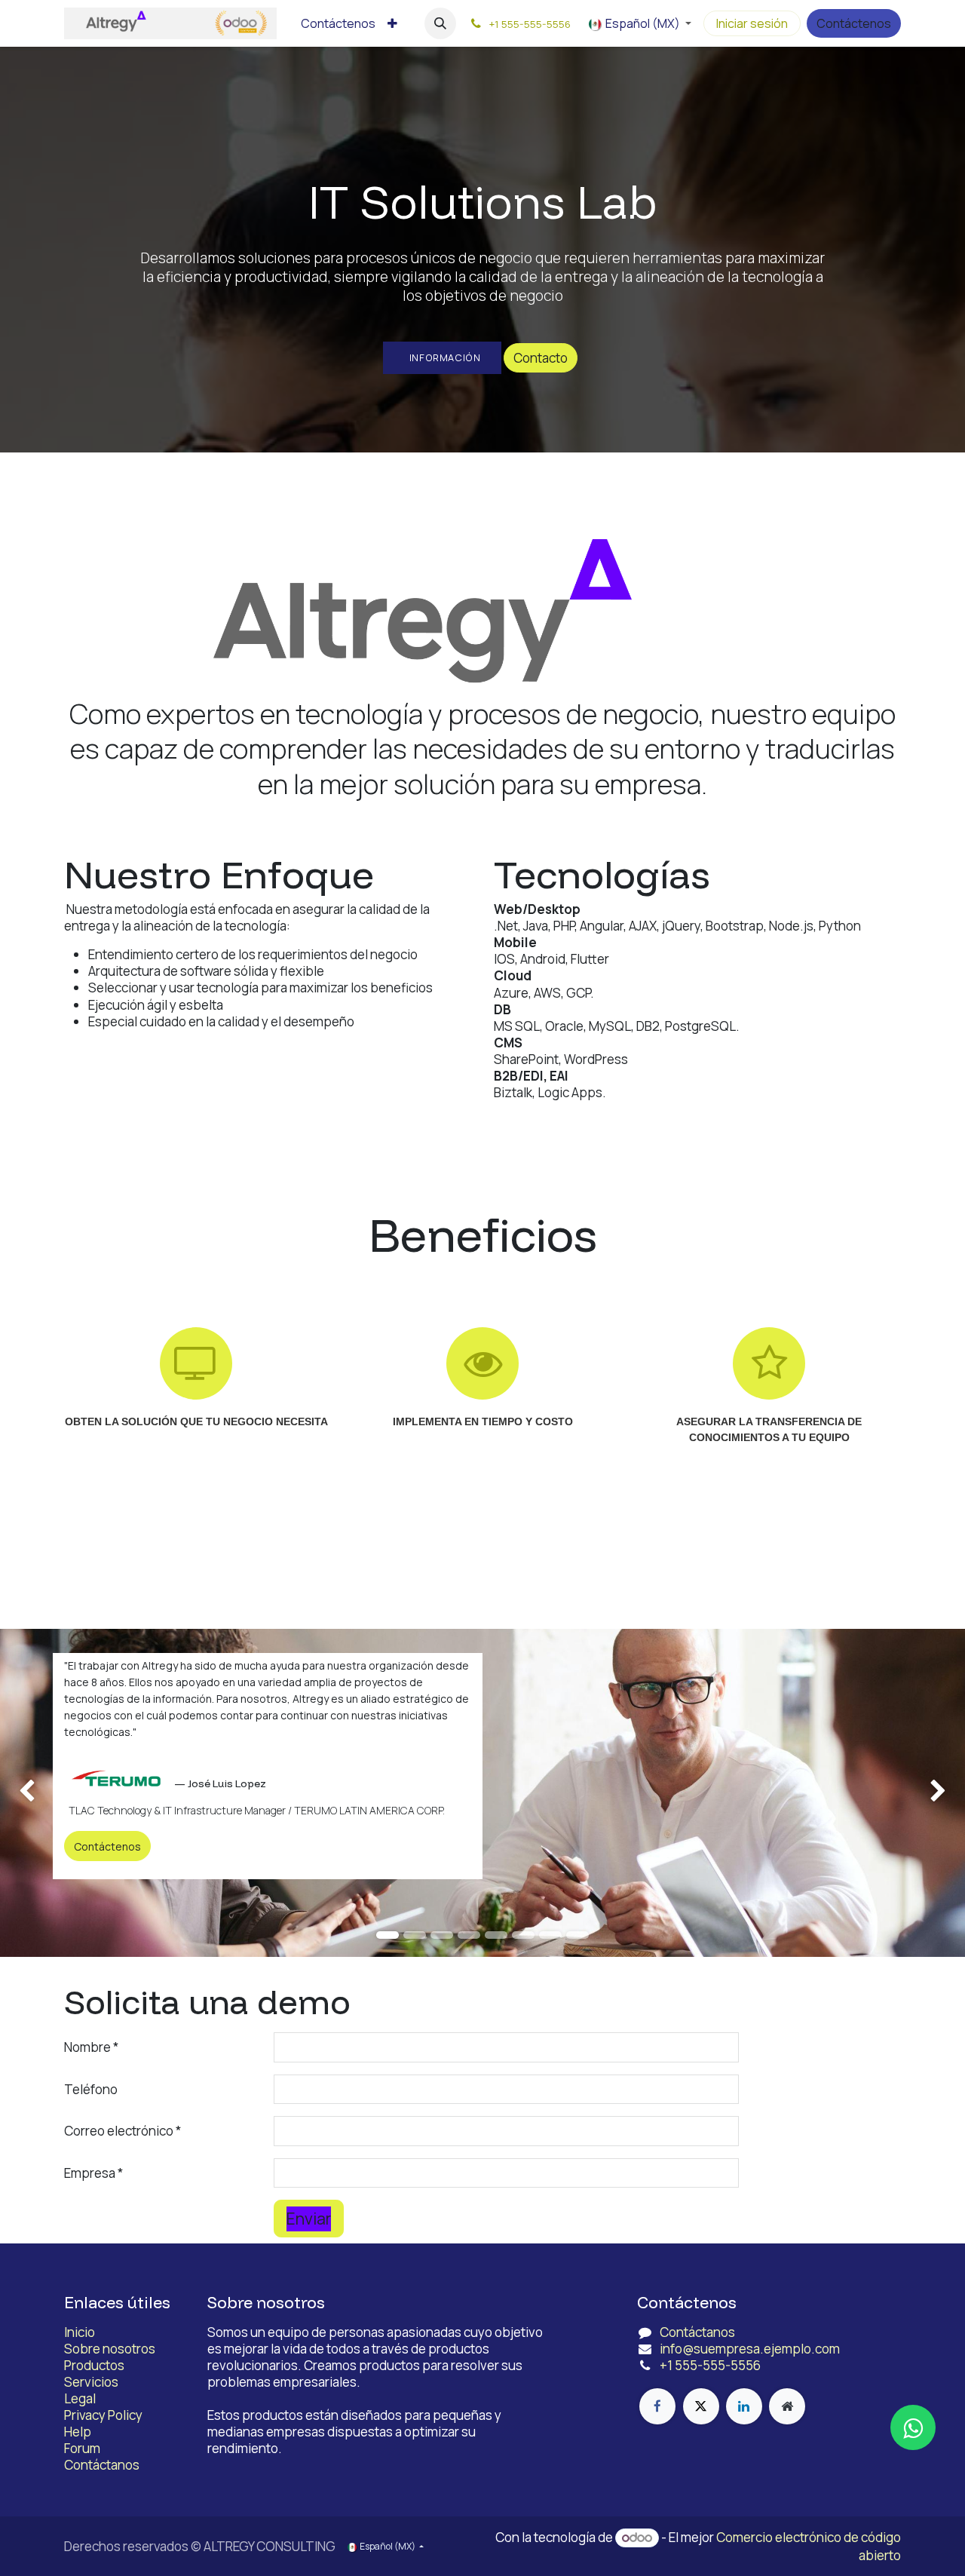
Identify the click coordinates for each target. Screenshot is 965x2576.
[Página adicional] (787, 2406)
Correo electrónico (119, 2131)
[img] (38, 1793)
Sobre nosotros (110, 2349)
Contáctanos (102, 2465)
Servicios (91, 2382)
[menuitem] (338, 24)
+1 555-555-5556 (710, 2365)
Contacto (541, 358)
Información (443, 357)
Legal (80, 2398)
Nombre (87, 2047)
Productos (94, 2365)
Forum (82, 2448)
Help (78, 2432)
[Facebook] (657, 2406)
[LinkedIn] (744, 2406)
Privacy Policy (103, 2415)
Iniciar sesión (752, 23)
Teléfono (91, 2089)
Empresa (90, 2173)
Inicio (80, 2332)
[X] (701, 2406)
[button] (440, 23)
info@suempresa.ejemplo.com (750, 2349)
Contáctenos (854, 23)
